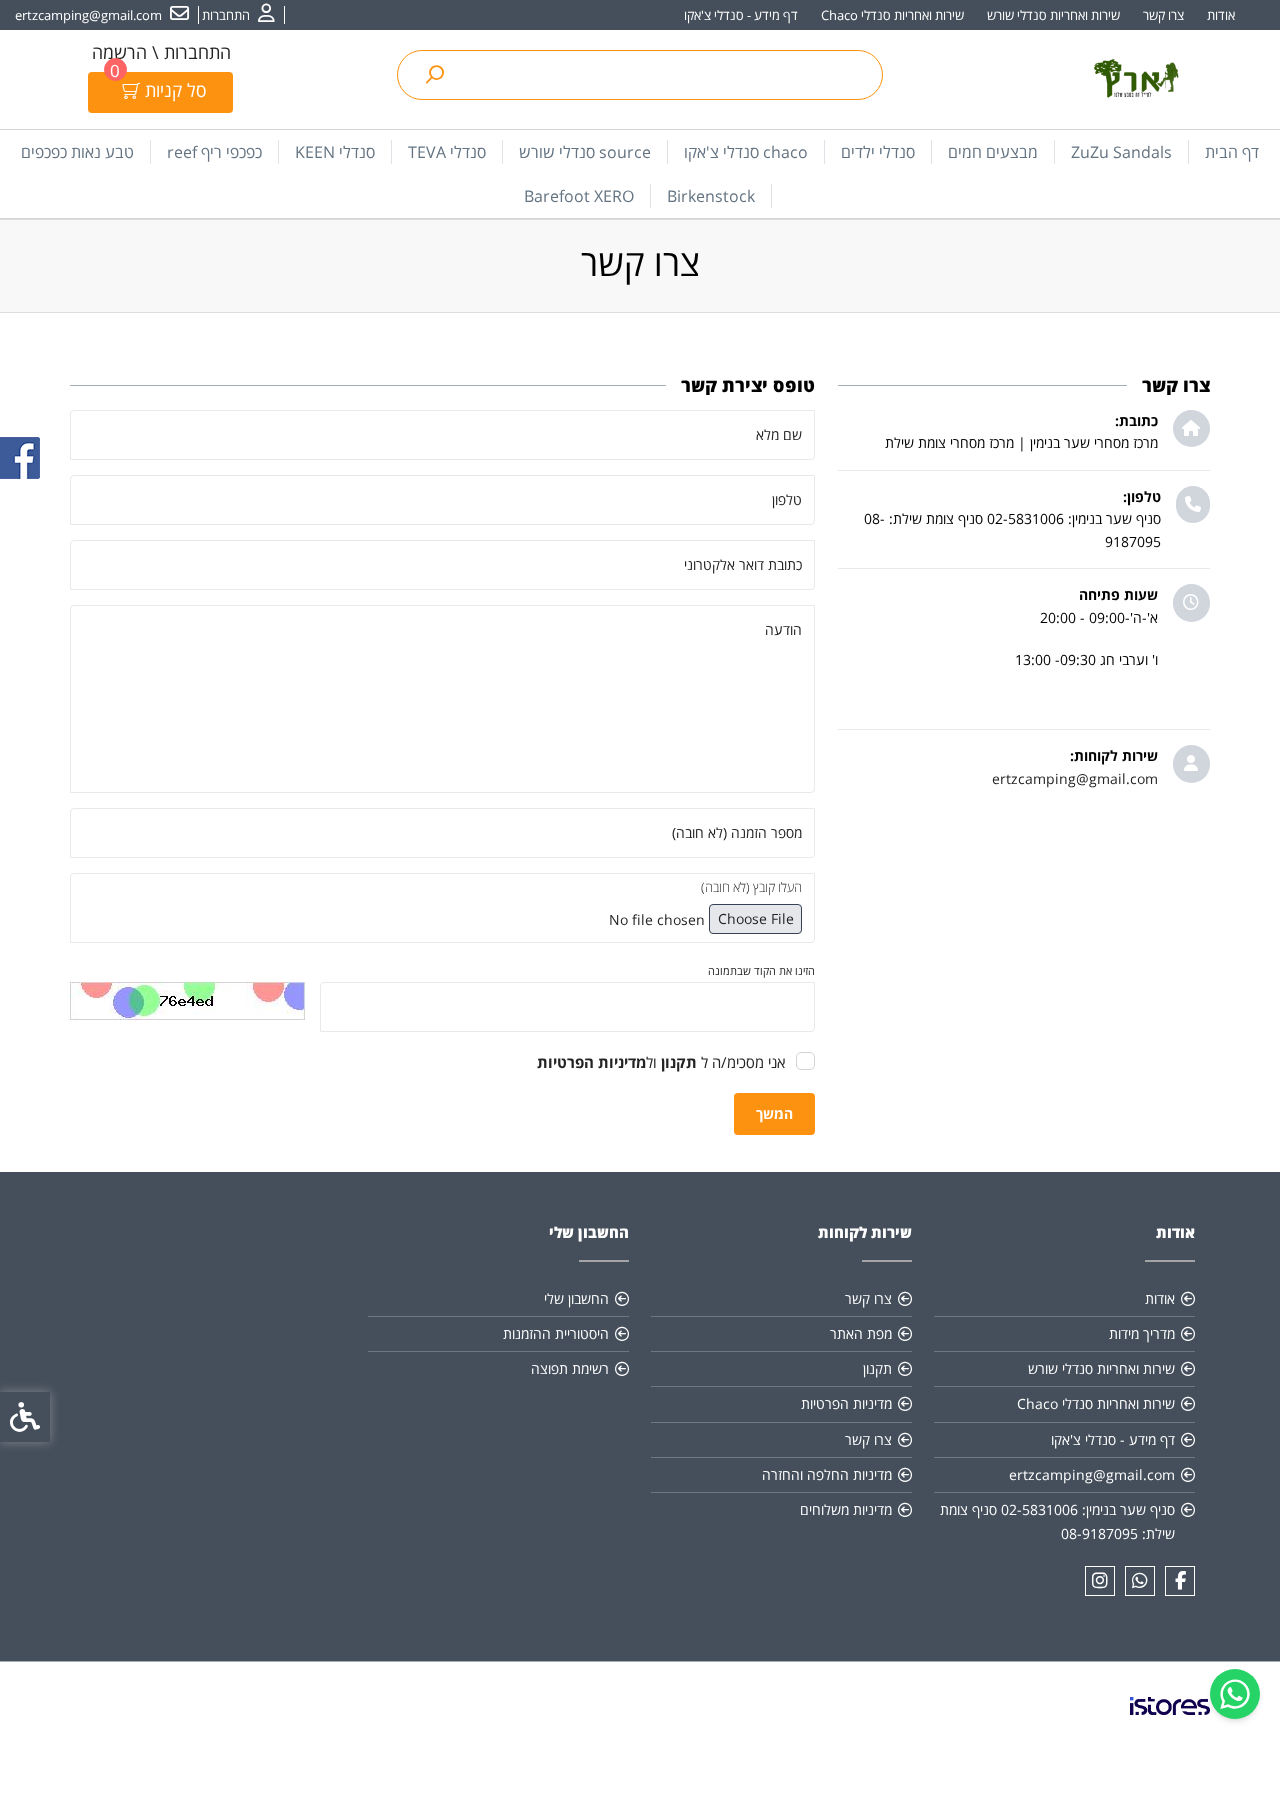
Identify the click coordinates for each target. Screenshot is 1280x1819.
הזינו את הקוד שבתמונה (761, 970)
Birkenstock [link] (711, 196)
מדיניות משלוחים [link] (846, 1509)
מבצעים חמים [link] (993, 152)
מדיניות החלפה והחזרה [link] (827, 1474)
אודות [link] (1221, 15)
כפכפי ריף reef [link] (214, 152)
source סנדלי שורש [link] (585, 152)
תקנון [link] (877, 1368)
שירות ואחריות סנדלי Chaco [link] (892, 15)
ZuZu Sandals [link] (1121, 152)
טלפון (787, 499)
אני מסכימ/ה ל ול (661, 1062)
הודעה (783, 629)
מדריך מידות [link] (1142, 1333)
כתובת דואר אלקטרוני (743, 564)
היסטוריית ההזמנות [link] (556, 1333)
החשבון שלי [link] (576, 1298)
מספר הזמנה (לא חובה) (737, 832)
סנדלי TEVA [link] (447, 152)
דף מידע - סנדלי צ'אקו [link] (741, 15)
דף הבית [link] (1232, 152)
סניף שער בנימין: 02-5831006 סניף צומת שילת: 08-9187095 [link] (1057, 1521)
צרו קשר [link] (1163, 15)
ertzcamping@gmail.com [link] (1075, 778)
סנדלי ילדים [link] (878, 152)
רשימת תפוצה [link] (570, 1368)
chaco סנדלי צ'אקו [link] (746, 152)
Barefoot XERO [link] (579, 196)
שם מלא (779, 434)
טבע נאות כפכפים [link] (77, 152)
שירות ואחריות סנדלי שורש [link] (1053, 15)
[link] (1235, 1694)
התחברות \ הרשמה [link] (161, 52)
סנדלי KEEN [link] (335, 152)
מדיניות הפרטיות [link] (846, 1403)
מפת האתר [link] (861, 1333)
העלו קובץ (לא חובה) (751, 887)
